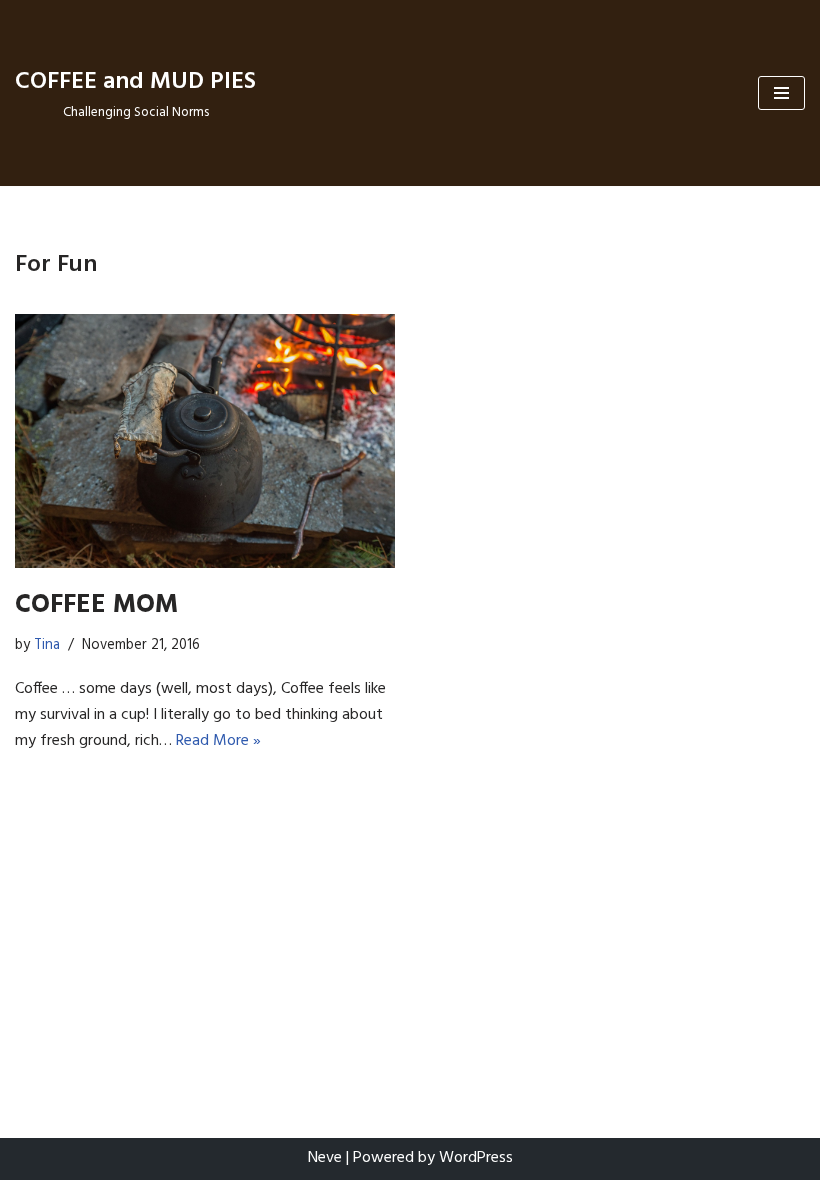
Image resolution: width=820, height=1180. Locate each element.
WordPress (476, 1158)
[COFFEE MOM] (205, 441)
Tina (47, 645)
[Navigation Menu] (781, 93)
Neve (325, 1158)
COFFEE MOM (96, 605)
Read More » (218, 741)
